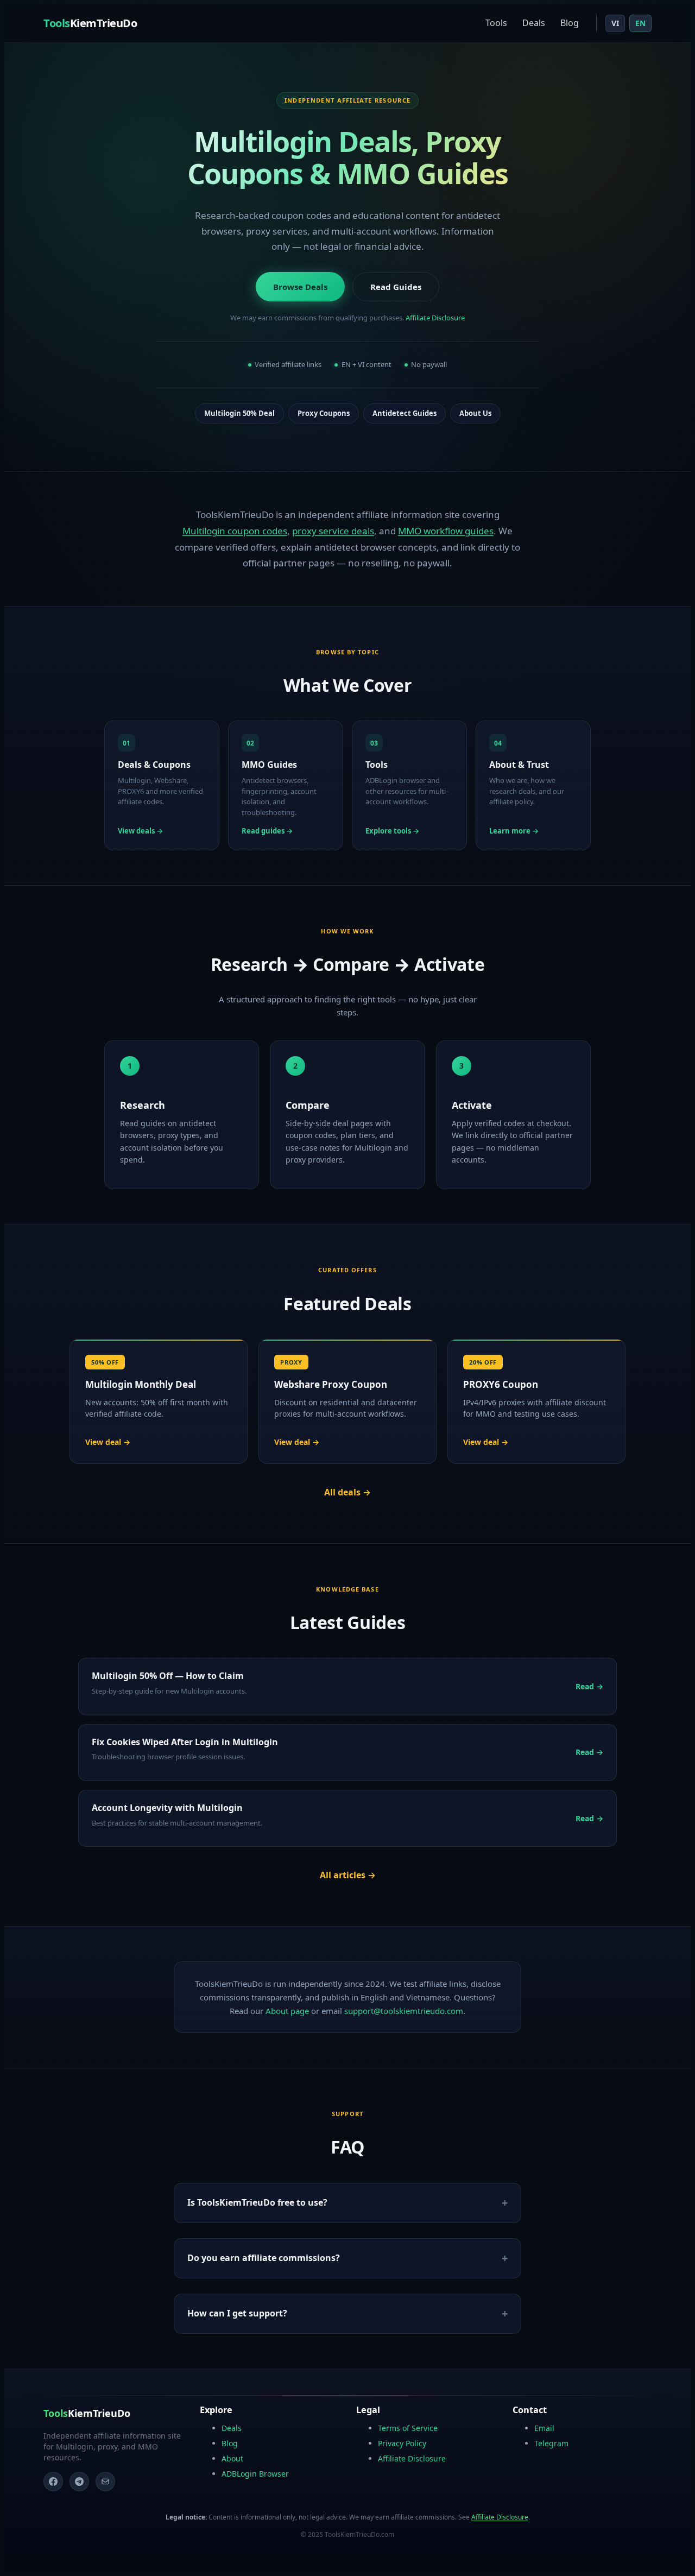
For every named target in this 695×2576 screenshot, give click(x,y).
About (232, 2458)
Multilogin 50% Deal (239, 413)
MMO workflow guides (446, 531)
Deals (534, 23)
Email (544, 2428)
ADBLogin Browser (255, 2474)
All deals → (347, 1492)
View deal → (108, 1442)
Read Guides (396, 287)
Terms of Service (408, 2428)
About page (287, 2011)
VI (615, 23)
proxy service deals (333, 531)
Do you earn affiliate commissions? (264, 2258)
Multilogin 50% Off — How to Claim (168, 1676)
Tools (496, 23)
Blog (570, 23)
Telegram (551, 2443)
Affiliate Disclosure (435, 318)
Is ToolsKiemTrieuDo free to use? (257, 2202)
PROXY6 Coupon (501, 1384)
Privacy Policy (402, 2443)
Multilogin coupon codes (235, 531)
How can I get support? (237, 2313)
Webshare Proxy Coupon (331, 1384)
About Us (475, 413)
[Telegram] (79, 2482)
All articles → (348, 1875)
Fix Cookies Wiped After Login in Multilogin (185, 1742)
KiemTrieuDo (90, 23)
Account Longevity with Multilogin (167, 1808)
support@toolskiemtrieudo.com (404, 2011)
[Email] (105, 2482)
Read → (589, 1686)
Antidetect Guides (405, 413)
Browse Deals (300, 287)
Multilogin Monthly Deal (141, 1384)
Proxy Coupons (324, 413)
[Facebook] (53, 2482)
